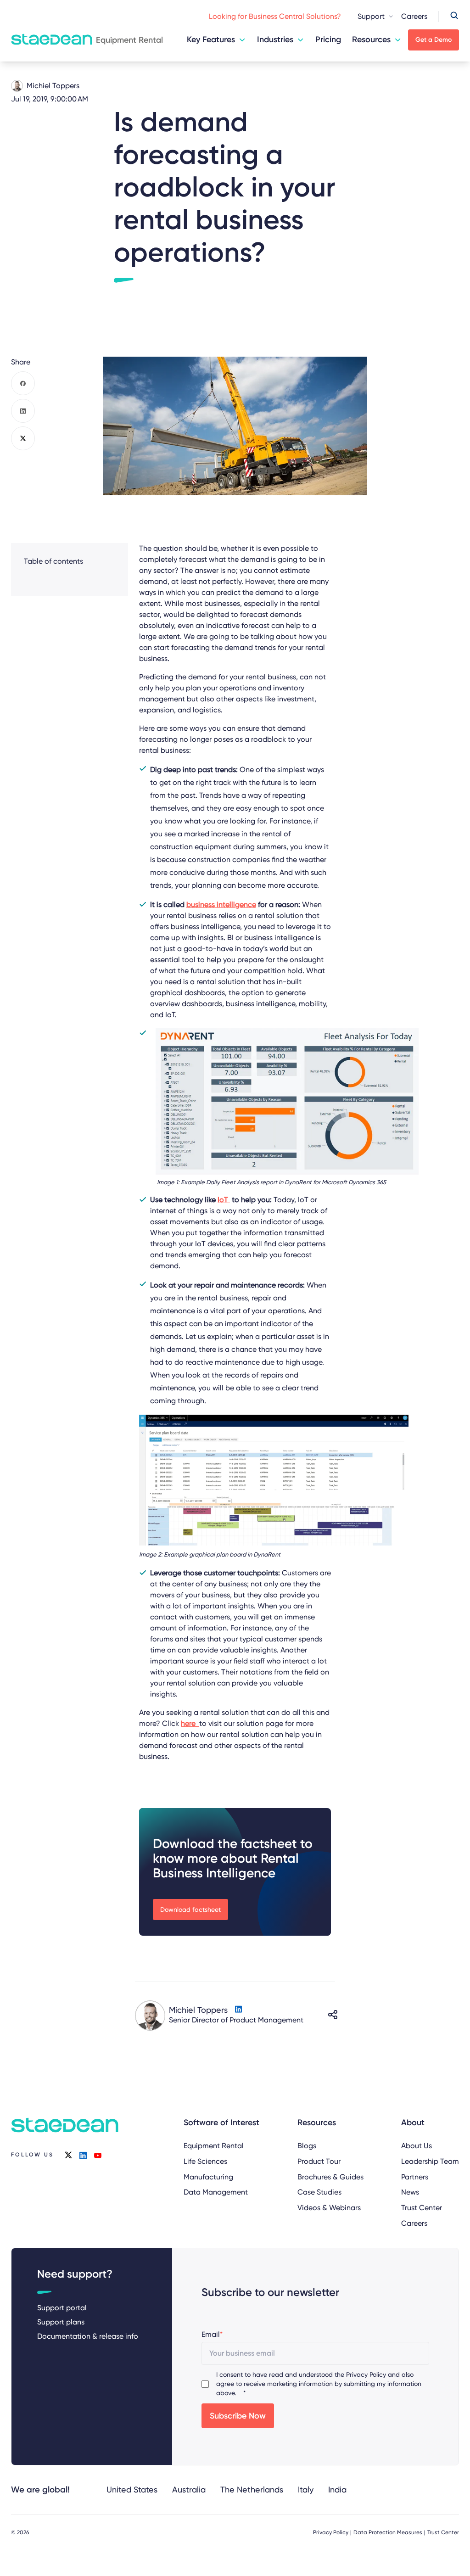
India (337, 2489)
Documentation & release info (88, 2336)
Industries (275, 39)
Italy (306, 2489)
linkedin (83, 2155)
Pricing (328, 39)
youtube (98, 2155)
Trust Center (422, 2208)
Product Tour (319, 2161)
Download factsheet (190, 1910)
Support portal (62, 2308)
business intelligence (221, 904)
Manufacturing (208, 2177)
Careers (414, 16)
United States (132, 2489)
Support (371, 16)
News (410, 2192)
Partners (415, 2177)
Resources (371, 39)
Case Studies (319, 2192)
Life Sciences (205, 2161)
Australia (189, 2489)
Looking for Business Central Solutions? (275, 16)
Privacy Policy (366, 2374)
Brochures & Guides (330, 2177)
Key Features (211, 39)
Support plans (61, 2322)
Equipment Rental (214, 2146)
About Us (417, 2146)
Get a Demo (434, 40)
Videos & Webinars (329, 2208)
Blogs (307, 2146)
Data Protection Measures (388, 2532)
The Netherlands (252, 2489)
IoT (224, 1200)
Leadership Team (430, 2161)
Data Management (216, 2192)
